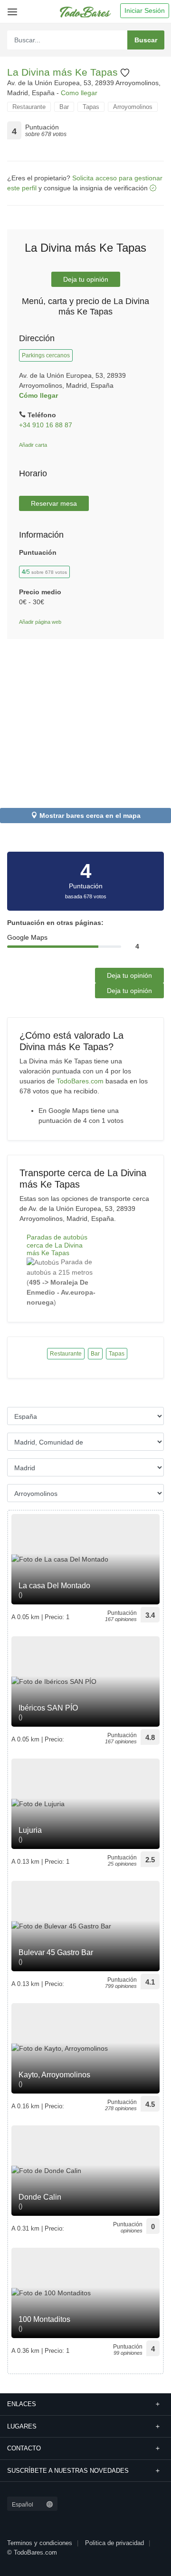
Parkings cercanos (46, 355)
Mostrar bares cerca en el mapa (90, 816)
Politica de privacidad (114, 2543)
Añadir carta (33, 445)
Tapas (91, 107)
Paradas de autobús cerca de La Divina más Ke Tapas (57, 1245)
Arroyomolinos (133, 107)
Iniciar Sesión (145, 10)
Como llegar (79, 93)
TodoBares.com (80, 1081)
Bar (64, 107)
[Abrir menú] (11, 8)
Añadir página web (40, 622)
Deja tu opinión (86, 279)
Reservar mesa (54, 503)
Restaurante (29, 107)
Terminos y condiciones (40, 2543)
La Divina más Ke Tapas (64, 72)
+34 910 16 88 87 (46, 425)
